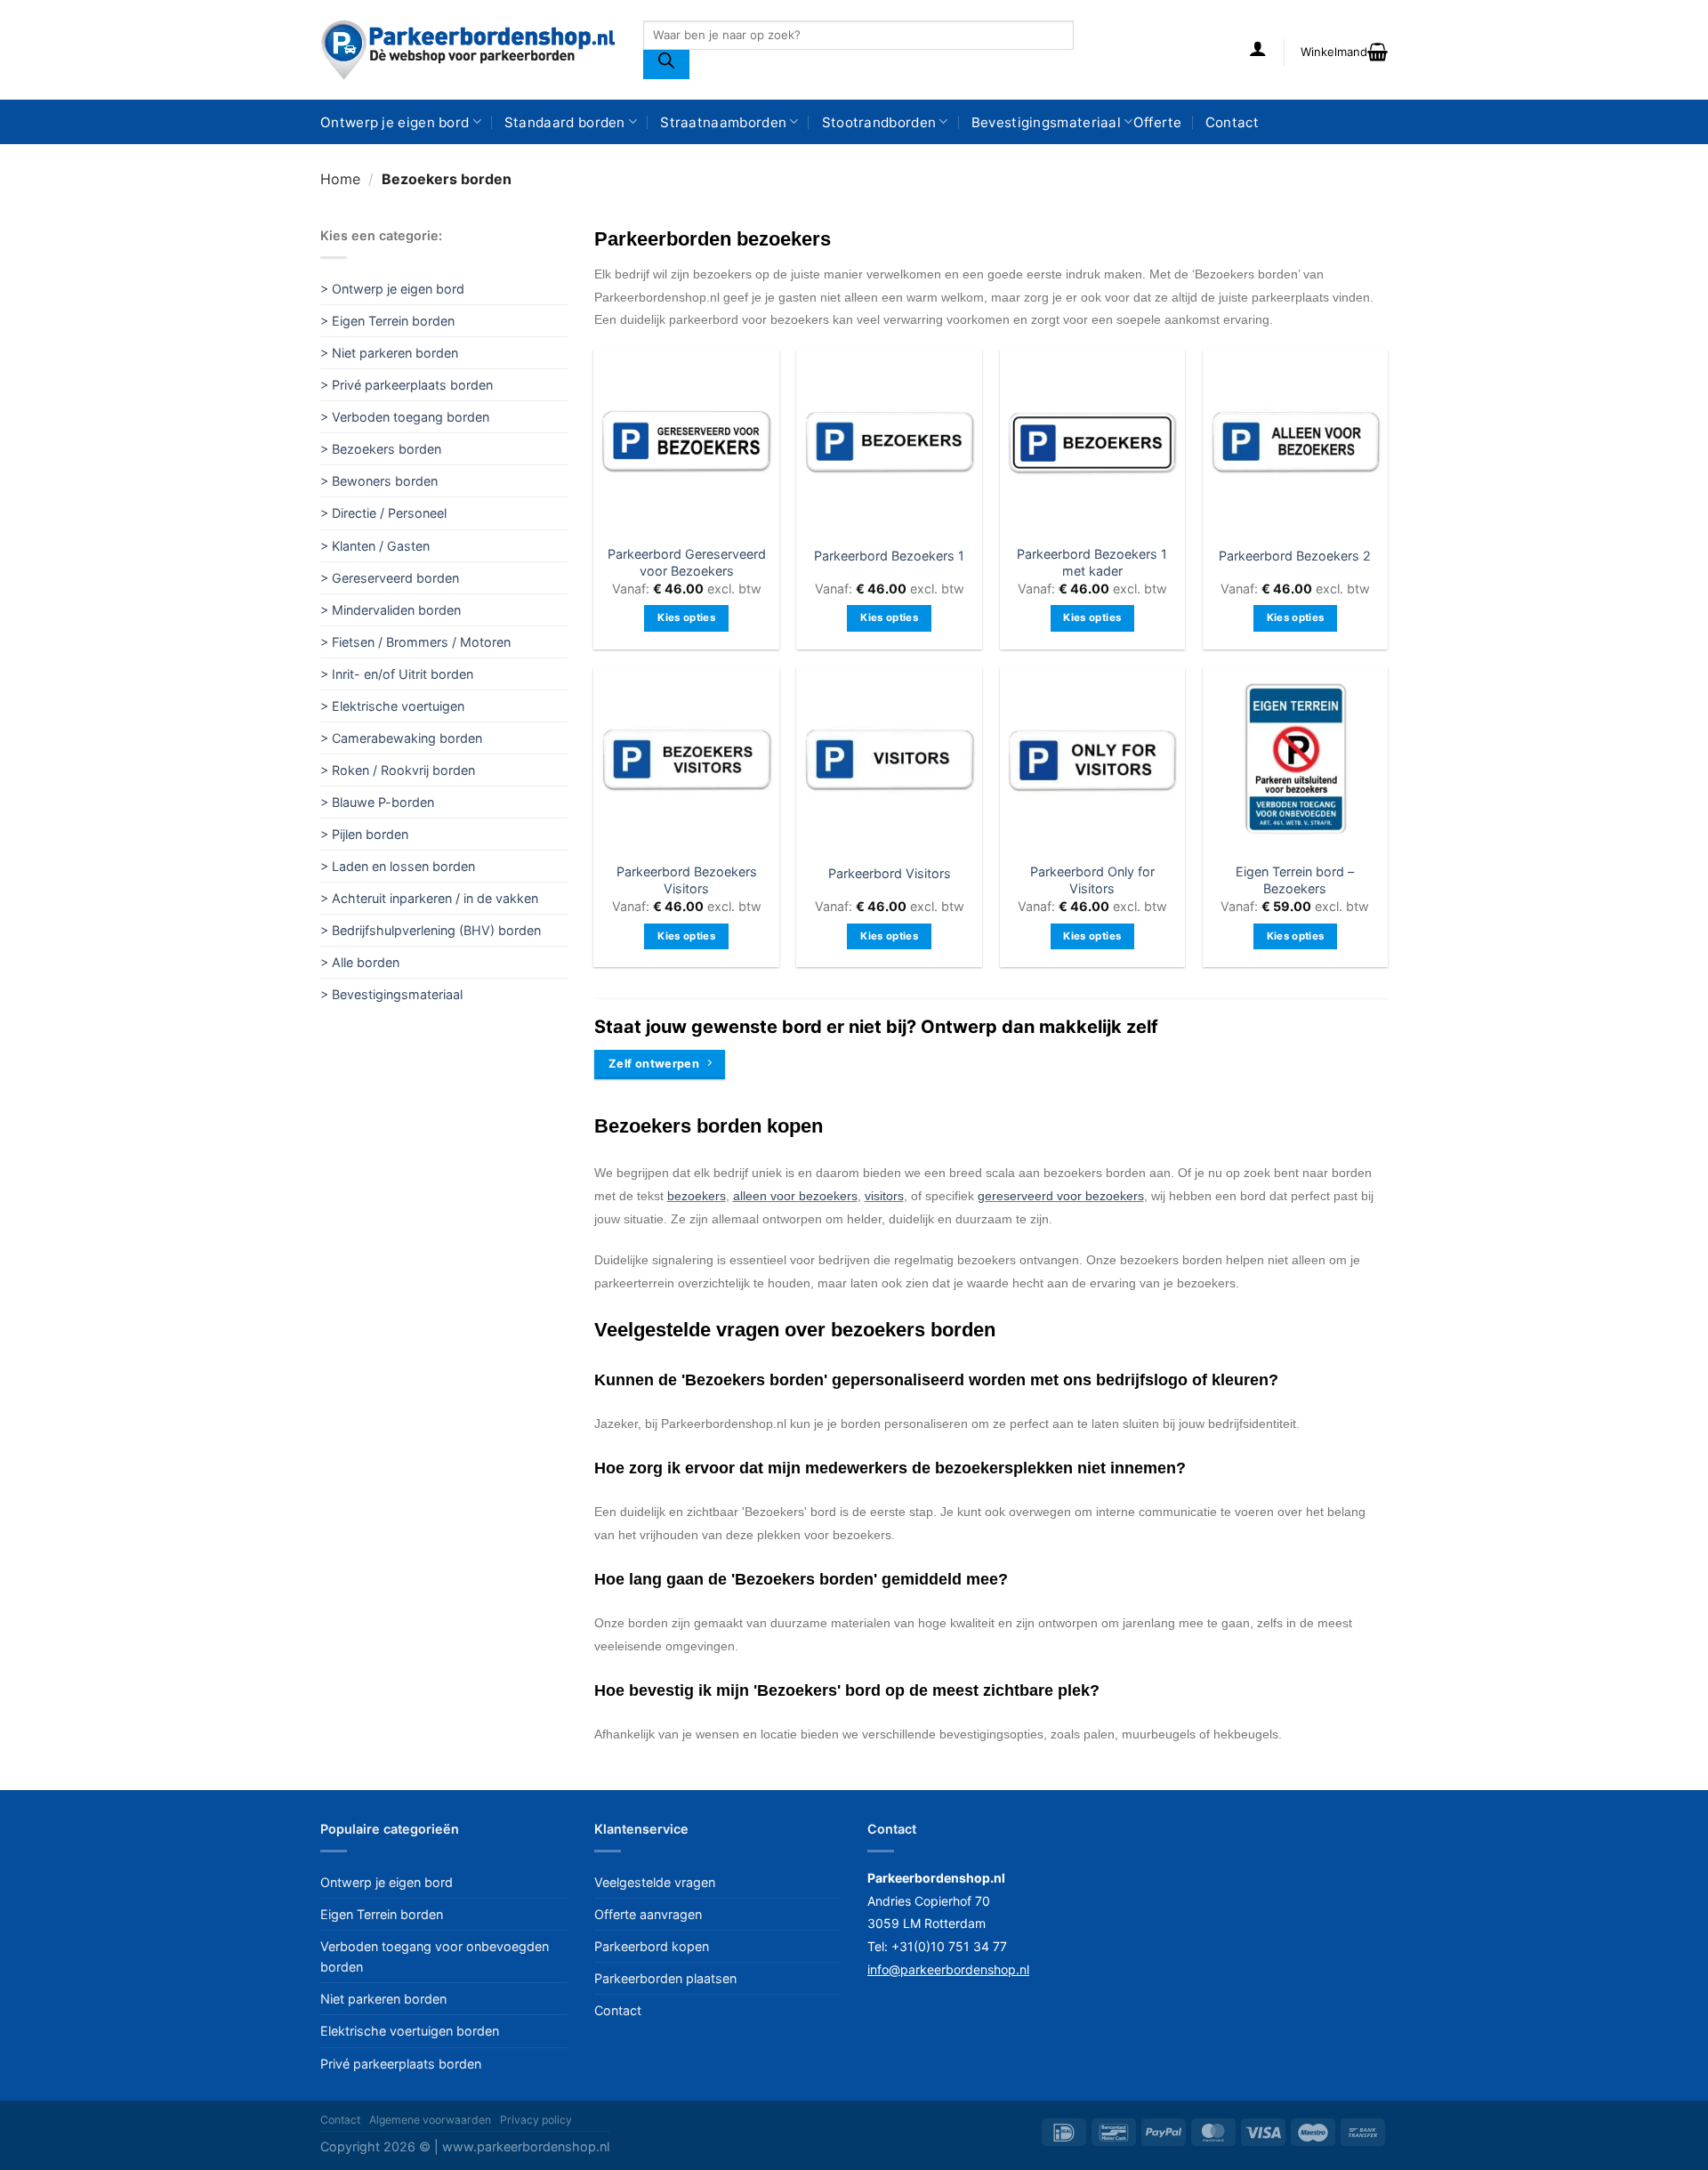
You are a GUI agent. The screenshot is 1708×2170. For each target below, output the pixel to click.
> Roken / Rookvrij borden (398, 770)
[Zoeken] (666, 65)
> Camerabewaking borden (401, 738)
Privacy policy (536, 2120)
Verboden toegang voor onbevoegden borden (435, 1956)
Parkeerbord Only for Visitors (1092, 880)
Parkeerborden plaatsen (665, 1978)
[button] (1258, 48)
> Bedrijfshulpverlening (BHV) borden (431, 930)
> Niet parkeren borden (389, 353)
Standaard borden (565, 122)
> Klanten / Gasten (375, 546)
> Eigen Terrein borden (387, 321)
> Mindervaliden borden (391, 610)
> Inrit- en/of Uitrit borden (397, 674)
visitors (884, 1196)
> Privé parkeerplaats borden (407, 385)
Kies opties (686, 617)
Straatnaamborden (723, 122)
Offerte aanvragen (648, 1914)
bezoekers (697, 1196)
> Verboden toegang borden (405, 417)
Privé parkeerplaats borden (401, 2064)
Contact (1232, 122)
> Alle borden (360, 962)
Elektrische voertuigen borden (410, 2031)
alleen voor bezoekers (795, 1196)
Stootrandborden (879, 122)
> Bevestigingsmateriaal (391, 994)
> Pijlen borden (364, 834)
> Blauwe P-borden (377, 802)
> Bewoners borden (379, 481)
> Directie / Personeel (383, 513)
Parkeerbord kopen (652, 1946)
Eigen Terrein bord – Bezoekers (1295, 880)
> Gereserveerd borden (390, 578)
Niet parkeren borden (383, 1999)
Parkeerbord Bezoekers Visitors (687, 880)
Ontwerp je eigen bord (395, 122)
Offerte (1158, 122)
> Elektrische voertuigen (392, 706)
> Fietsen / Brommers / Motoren (415, 642)
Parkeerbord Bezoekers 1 (889, 556)
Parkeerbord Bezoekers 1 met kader (1092, 562)
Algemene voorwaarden (430, 2120)
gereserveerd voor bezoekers (1061, 1196)
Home (340, 179)
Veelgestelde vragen (655, 1882)
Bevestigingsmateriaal (1046, 122)
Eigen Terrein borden (382, 1914)
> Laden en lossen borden (398, 866)
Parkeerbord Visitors (890, 873)
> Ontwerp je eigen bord (392, 289)
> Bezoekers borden (381, 449)
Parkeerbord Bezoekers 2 (1295, 556)
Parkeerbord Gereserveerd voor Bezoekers (687, 562)
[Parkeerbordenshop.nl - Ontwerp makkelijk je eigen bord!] (468, 50)
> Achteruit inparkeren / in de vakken (429, 898)
